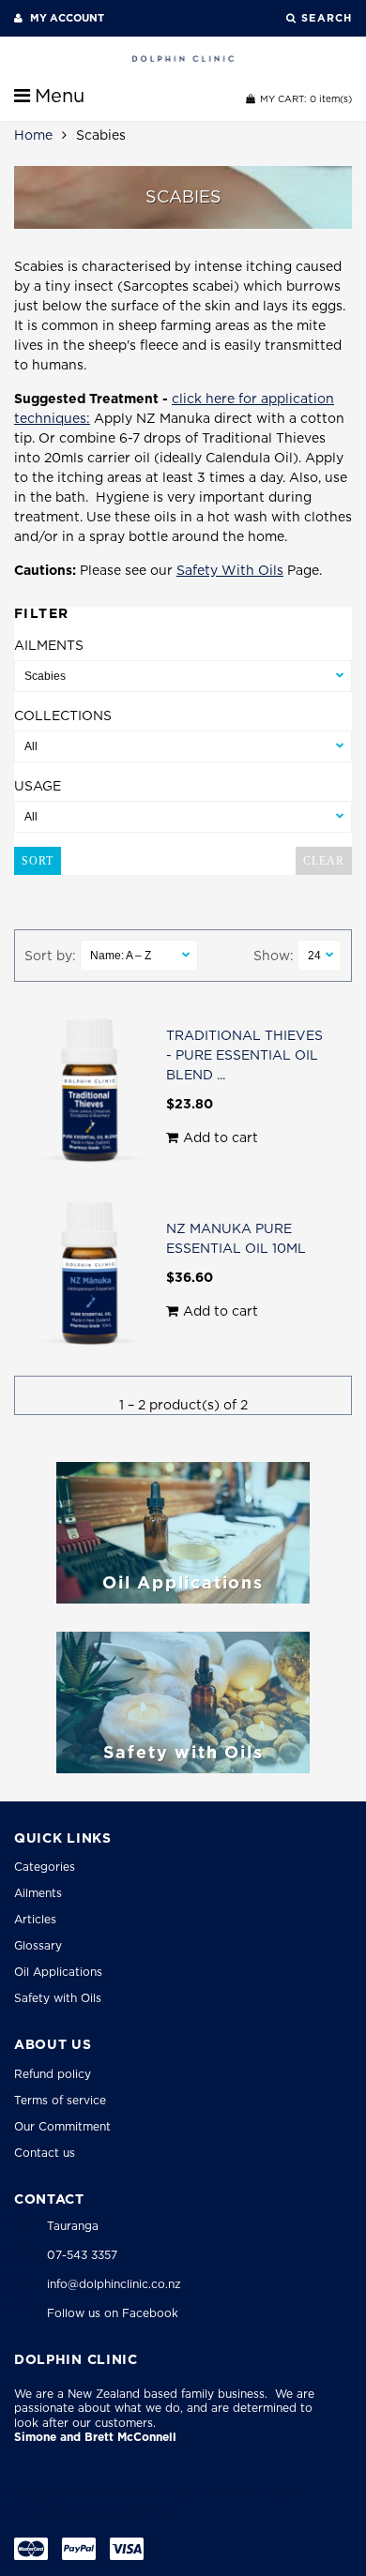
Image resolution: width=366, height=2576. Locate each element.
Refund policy (53, 2074)
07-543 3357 (82, 2255)
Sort (38, 861)
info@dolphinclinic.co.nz (114, 2284)
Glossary (38, 1945)
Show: (274, 956)
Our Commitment (62, 2126)
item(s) (306, 98)
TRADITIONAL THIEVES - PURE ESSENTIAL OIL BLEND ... (244, 1055)
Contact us (45, 2153)
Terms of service (60, 2100)
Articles (35, 1919)
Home (33, 135)
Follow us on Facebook (113, 2313)
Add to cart (221, 1137)
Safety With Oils (230, 570)
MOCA (158, 2512)
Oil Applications (58, 1972)
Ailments (38, 1893)
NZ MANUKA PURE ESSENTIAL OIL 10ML (236, 1238)
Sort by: (50, 956)
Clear (324, 861)
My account (66, 18)
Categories (45, 1867)
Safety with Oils (58, 1998)
